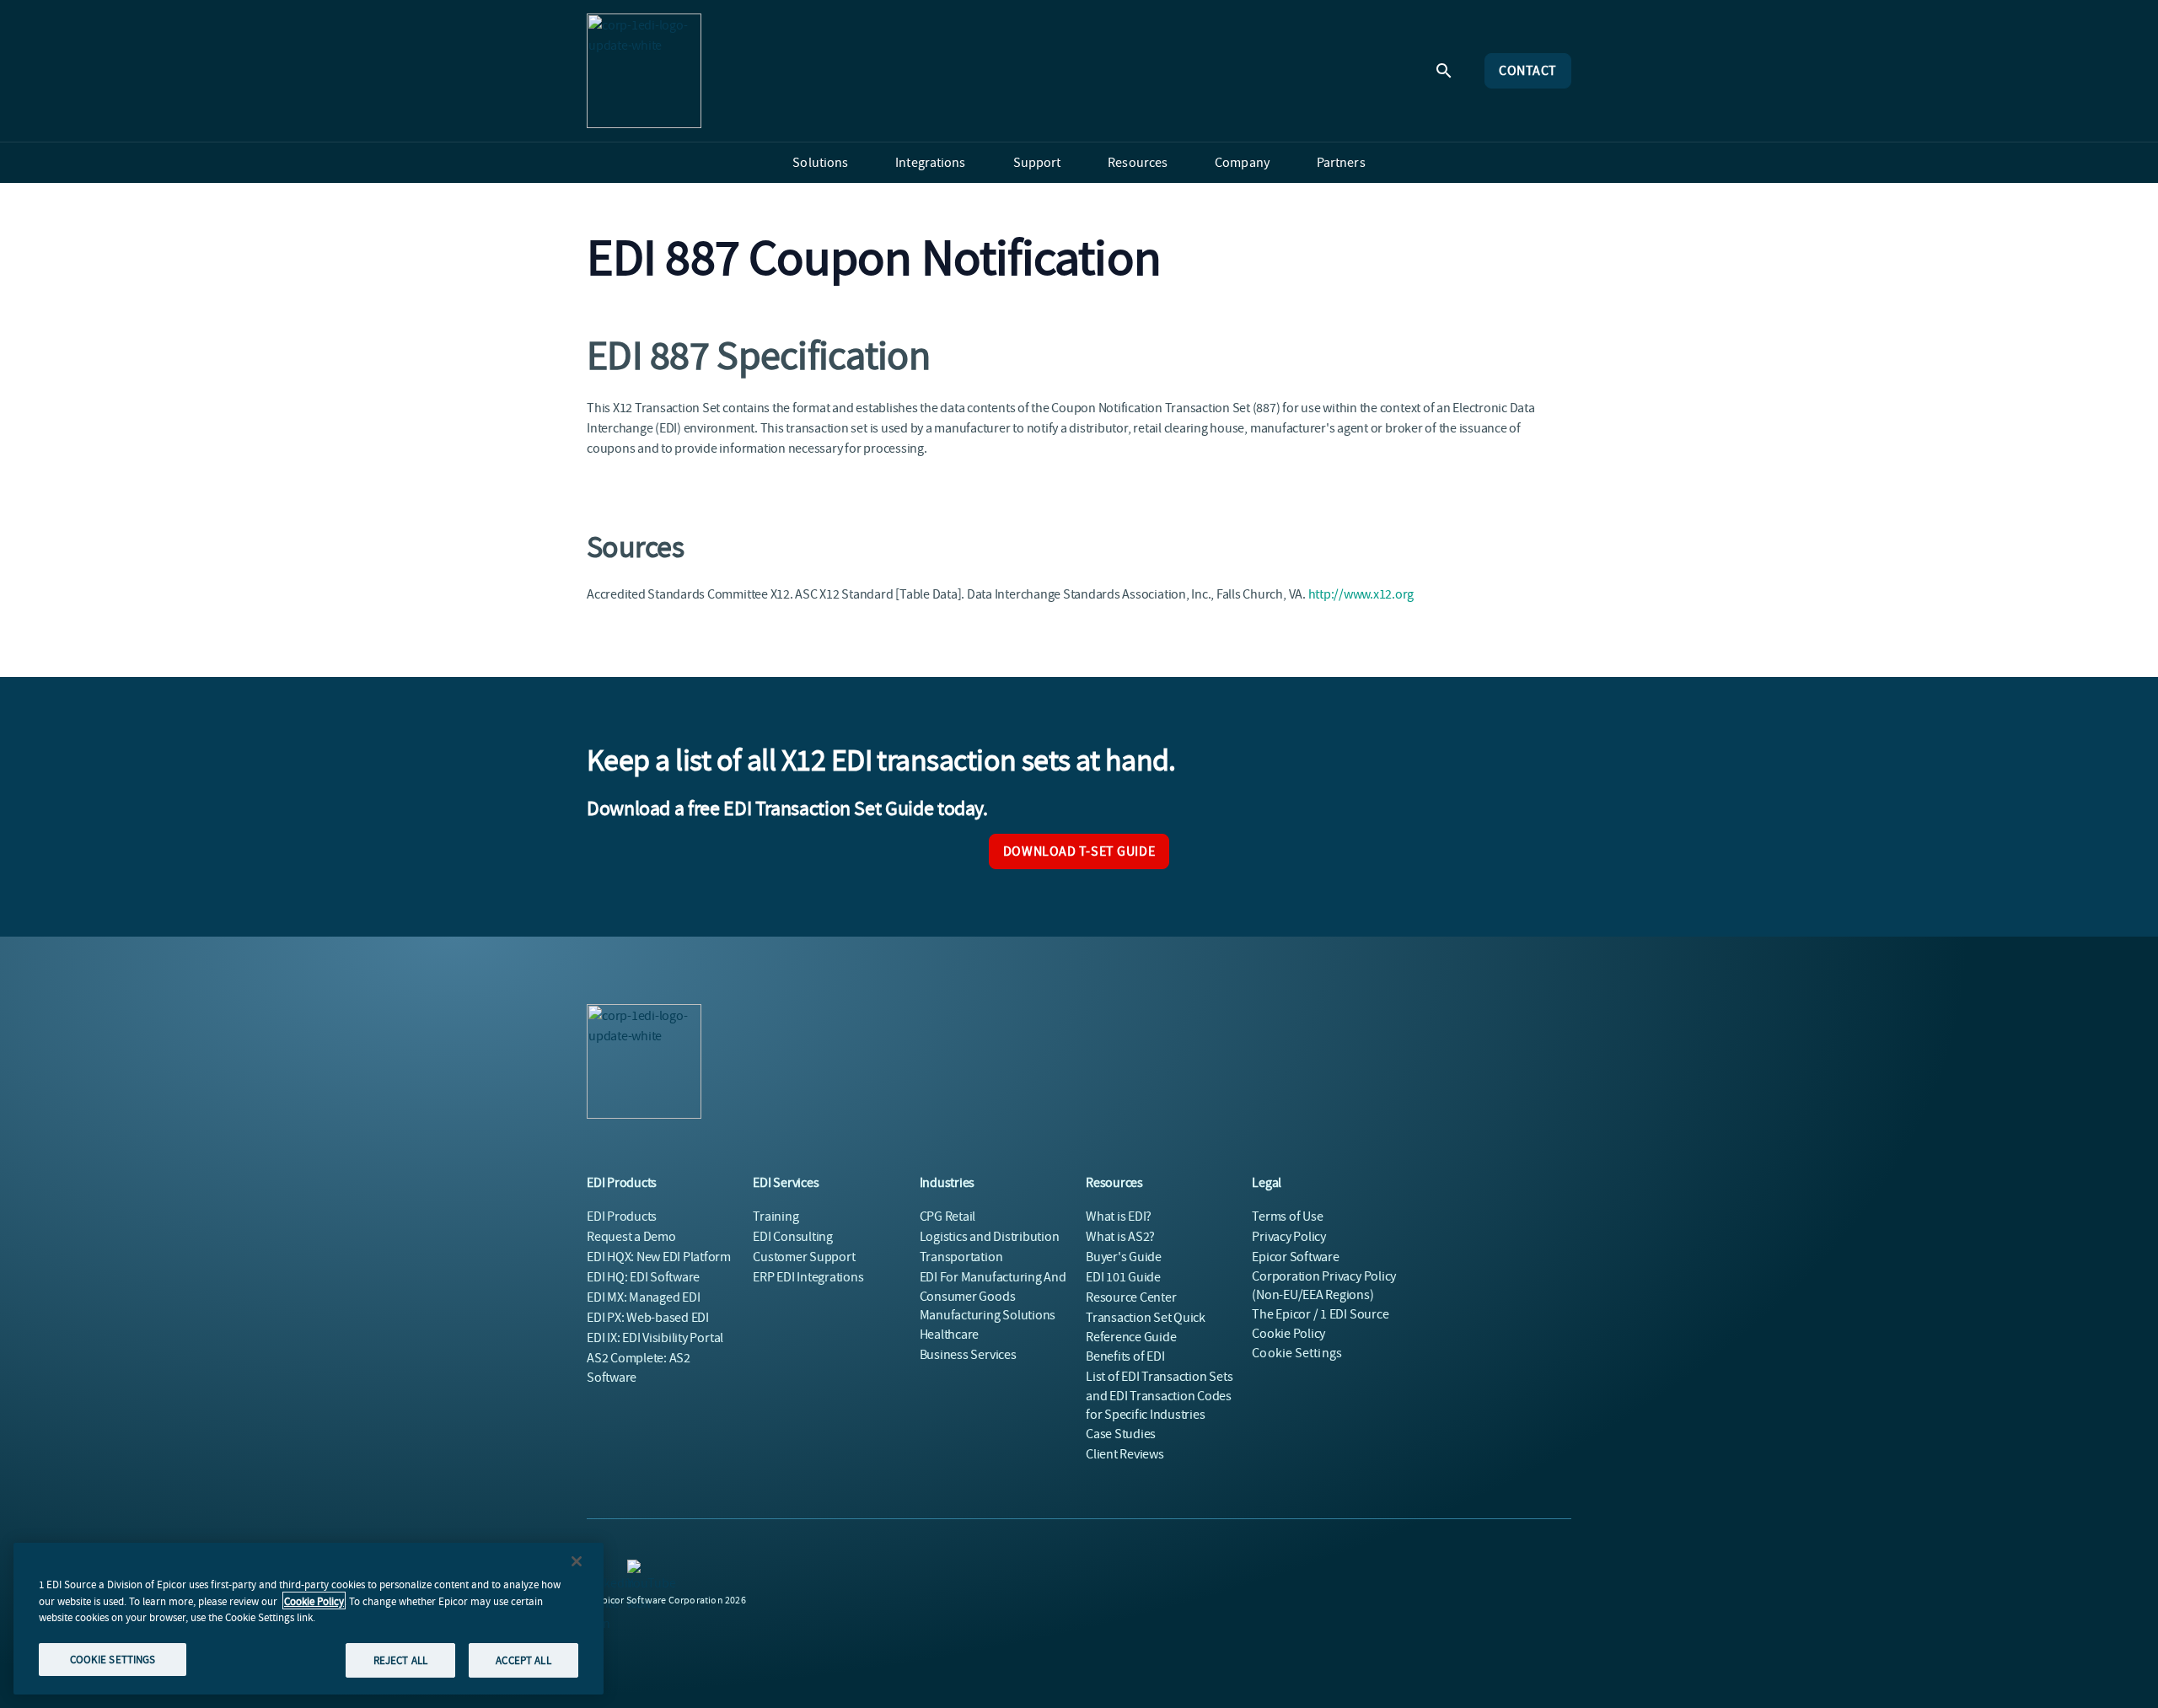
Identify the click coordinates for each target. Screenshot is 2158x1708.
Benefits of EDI (1125, 1356)
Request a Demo (631, 1237)
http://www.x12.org (1361, 594)
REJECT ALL (400, 1660)
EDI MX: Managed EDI (643, 1297)
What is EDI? (1119, 1217)
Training (776, 1217)
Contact (1528, 71)
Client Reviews (1125, 1454)
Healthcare (950, 1335)
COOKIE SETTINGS (113, 1659)
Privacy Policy (1289, 1237)
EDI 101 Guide (1123, 1277)
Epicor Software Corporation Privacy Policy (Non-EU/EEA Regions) (1324, 1276)
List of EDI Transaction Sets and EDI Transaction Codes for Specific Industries (1159, 1396)
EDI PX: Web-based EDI (648, 1318)
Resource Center (1131, 1297)
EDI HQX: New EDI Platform (659, 1257)
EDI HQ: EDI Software (643, 1277)
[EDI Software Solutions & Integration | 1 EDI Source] (644, 71)
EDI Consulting (793, 1237)
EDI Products (622, 1217)
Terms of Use (1287, 1217)
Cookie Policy (314, 1601)
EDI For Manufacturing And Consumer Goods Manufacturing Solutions (993, 1296)
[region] (309, 1619)
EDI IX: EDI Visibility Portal (655, 1338)
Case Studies (1121, 1434)
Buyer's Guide (1124, 1257)
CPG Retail (948, 1217)
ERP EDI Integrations (808, 1277)
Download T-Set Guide (1079, 851)
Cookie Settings (1297, 1353)
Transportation (961, 1257)
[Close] (577, 1561)
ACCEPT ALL (523, 1660)
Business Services (968, 1355)
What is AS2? (1120, 1237)
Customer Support (804, 1257)
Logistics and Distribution (990, 1237)
